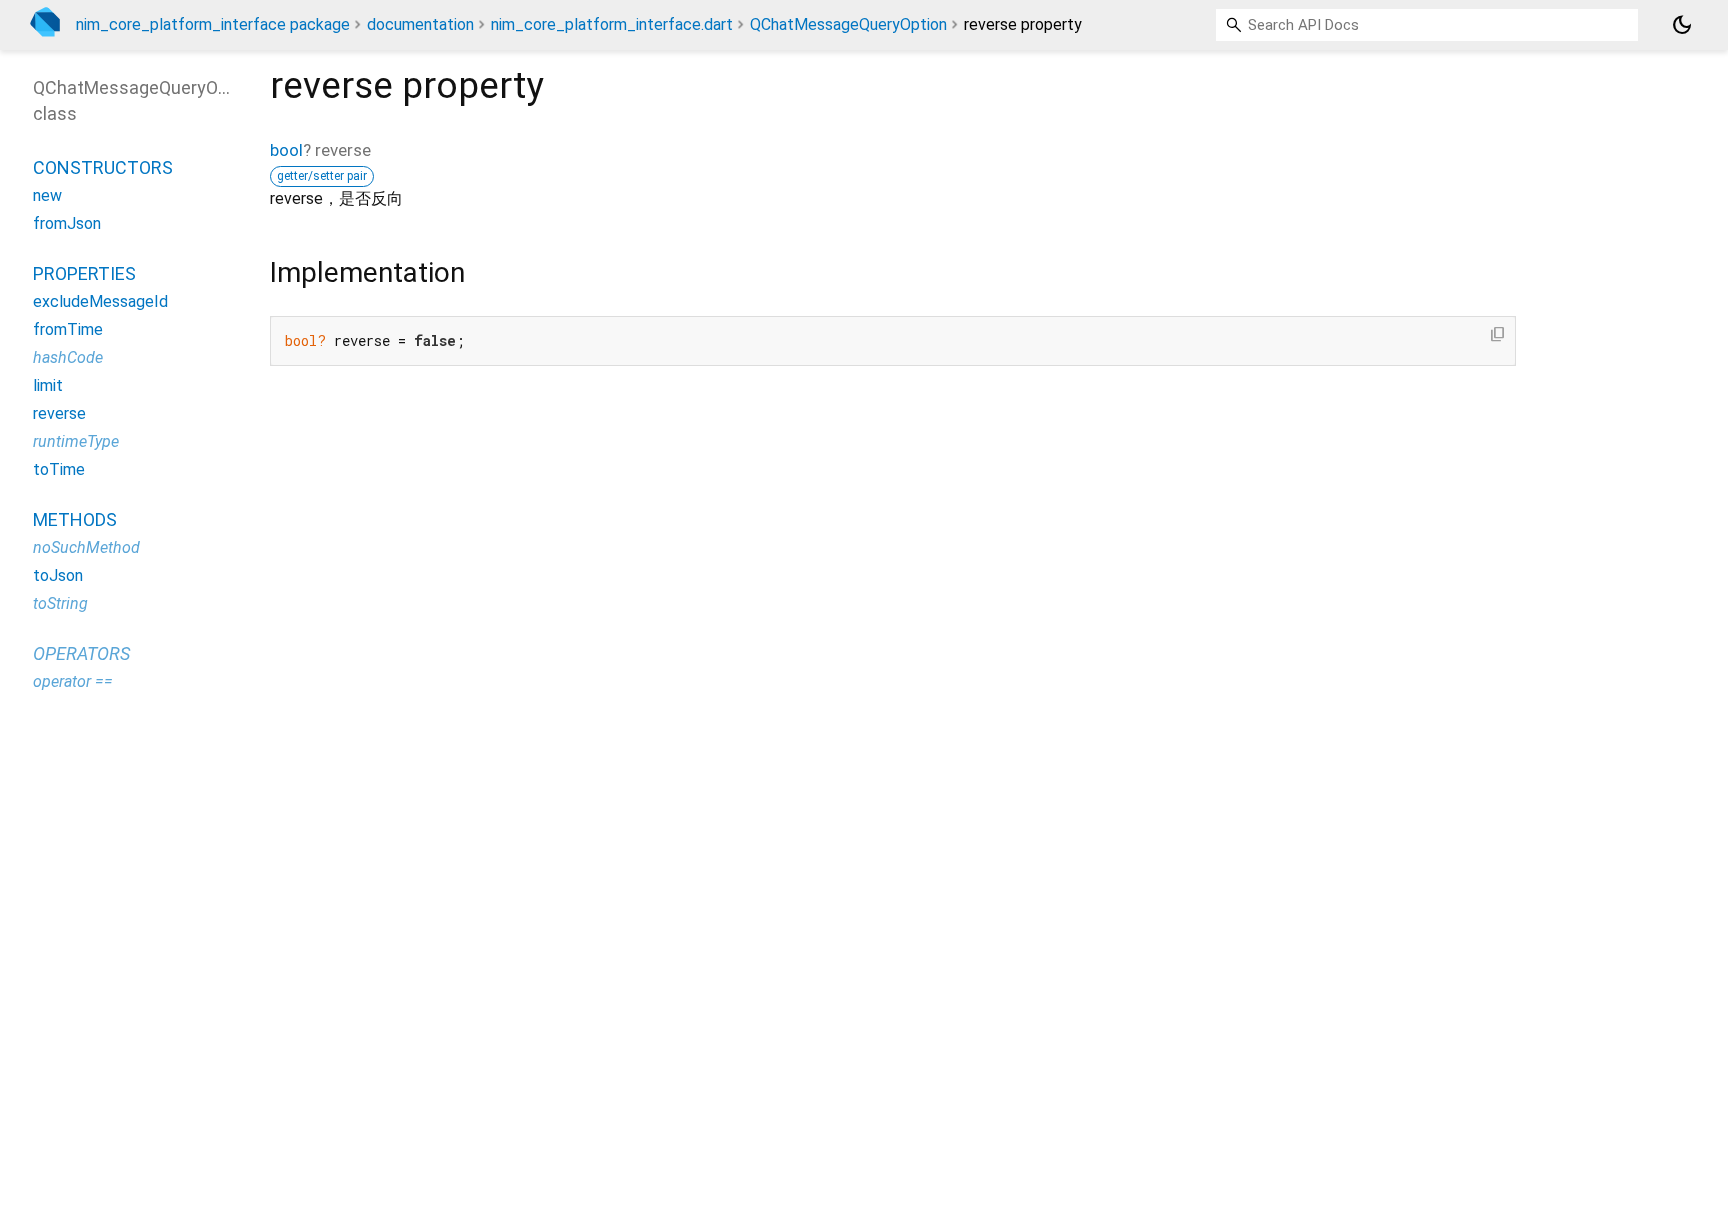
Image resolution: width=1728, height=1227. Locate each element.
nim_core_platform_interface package (213, 24)
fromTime (68, 329)
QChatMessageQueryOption (848, 24)
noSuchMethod (86, 547)
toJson (58, 575)
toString (60, 603)
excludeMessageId (100, 301)
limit (48, 385)
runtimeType (76, 441)
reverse (59, 413)
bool (286, 150)
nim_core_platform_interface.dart (612, 24)
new (47, 195)
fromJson (67, 223)
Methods (75, 519)
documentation (420, 24)
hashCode (68, 357)
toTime (59, 469)
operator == (73, 681)
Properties (84, 273)
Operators (81, 653)
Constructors (103, 167)
